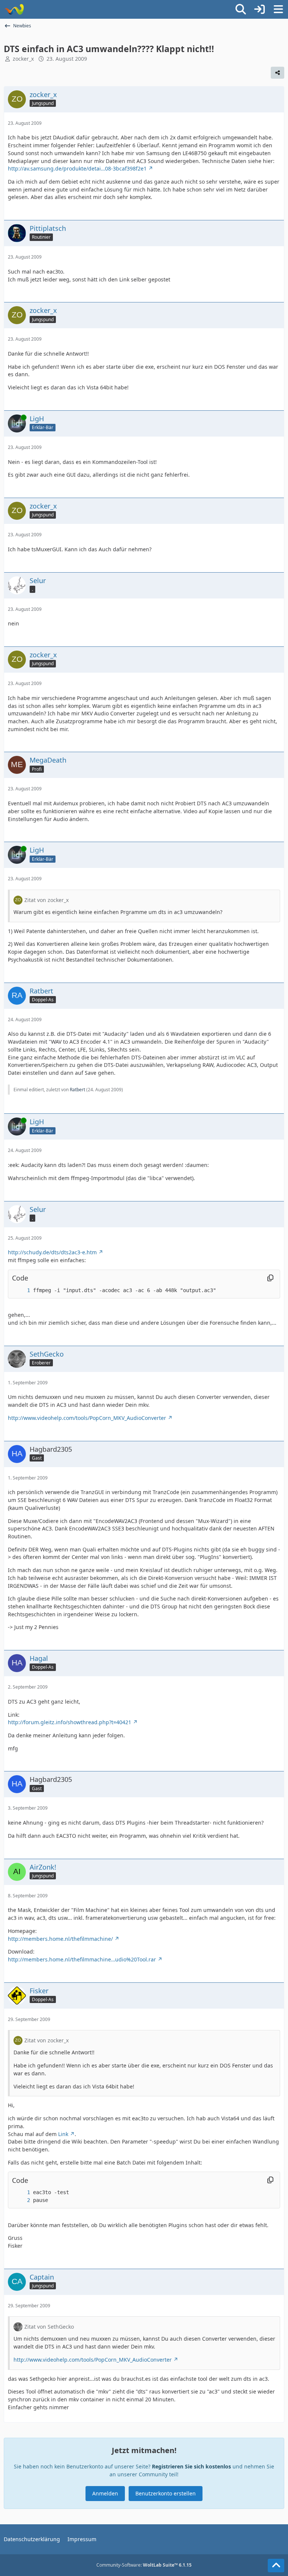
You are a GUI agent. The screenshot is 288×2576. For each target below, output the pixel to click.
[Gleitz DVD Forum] (14, 9)
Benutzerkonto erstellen (166, 2493)
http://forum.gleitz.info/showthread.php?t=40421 (70, 1722)
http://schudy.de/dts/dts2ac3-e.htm (52, 1252)
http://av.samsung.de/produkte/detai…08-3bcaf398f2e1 (77, 168)
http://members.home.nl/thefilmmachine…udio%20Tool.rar (82, 1959)
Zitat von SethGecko (49, 2327)
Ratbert (77, 1090)
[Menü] (278, 9)
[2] (21, 2200)
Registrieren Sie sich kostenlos (191, 2466)
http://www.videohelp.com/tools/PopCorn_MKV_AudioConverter (87, 1418)
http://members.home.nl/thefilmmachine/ (60, 1939)
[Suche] (241, 9)
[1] (21, 1290)
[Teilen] (277, 73)
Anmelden (105, 2493)
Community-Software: (144, 2565)
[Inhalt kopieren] (270, 1278)
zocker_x (23, 59)
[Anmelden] (259, 9)
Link (63, 2134)
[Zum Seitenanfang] (276, 2566)
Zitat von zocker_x (46, 900)
